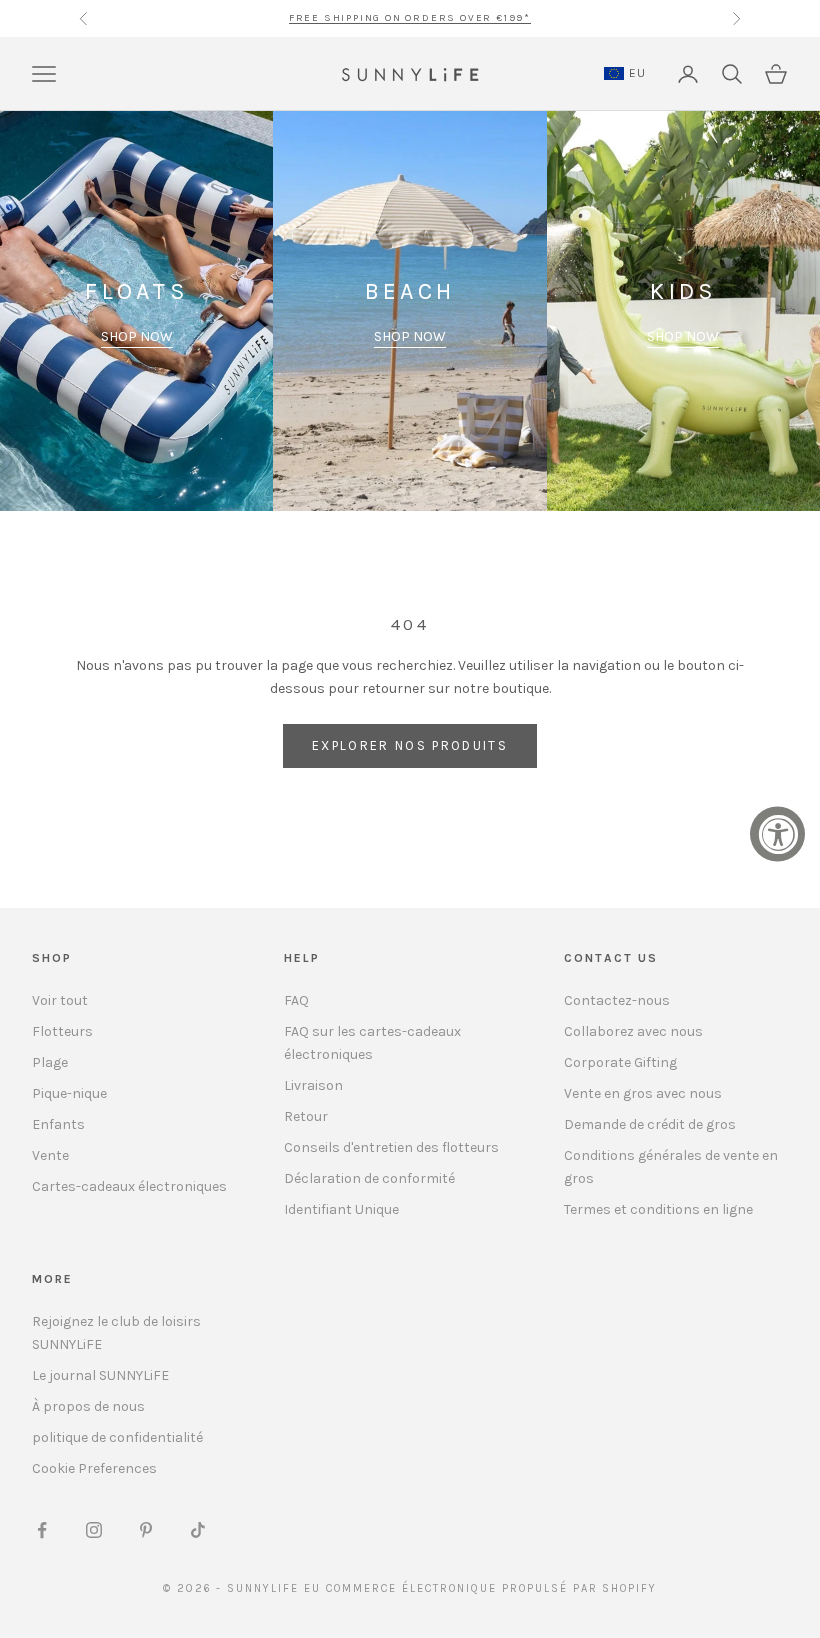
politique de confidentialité (117, 1437)
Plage (50, 1062)
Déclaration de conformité (369, 1178)
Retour (306, 1116)
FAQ (296, 1000)
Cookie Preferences (94, 1468)
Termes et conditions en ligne (658, 1209)
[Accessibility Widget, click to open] (777, 834)
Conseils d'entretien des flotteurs (391, 1147)
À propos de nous (88, 1406)
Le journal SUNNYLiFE (100, 1375)
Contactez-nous (617, 1000)
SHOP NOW (137, 336)
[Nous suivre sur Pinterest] (146, 1530)
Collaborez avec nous (633, 1031)
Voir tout (60, 1000)
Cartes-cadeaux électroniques (129, 1186)
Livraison (313, 1085)
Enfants (58, 1124)
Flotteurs (62, 1031)
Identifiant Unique (341, 1209)
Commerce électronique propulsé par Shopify (491, 1588)
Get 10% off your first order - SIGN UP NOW (410, 18)
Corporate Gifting (620, 1062)
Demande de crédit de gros (650, 1124)
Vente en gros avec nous (643, 1093)
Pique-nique (69, 1093)
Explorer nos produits (410, 745)
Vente (50, 1155)
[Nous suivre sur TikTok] (198, 1530)
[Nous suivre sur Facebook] (42, 1530)
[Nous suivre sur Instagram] (94, 1530)
